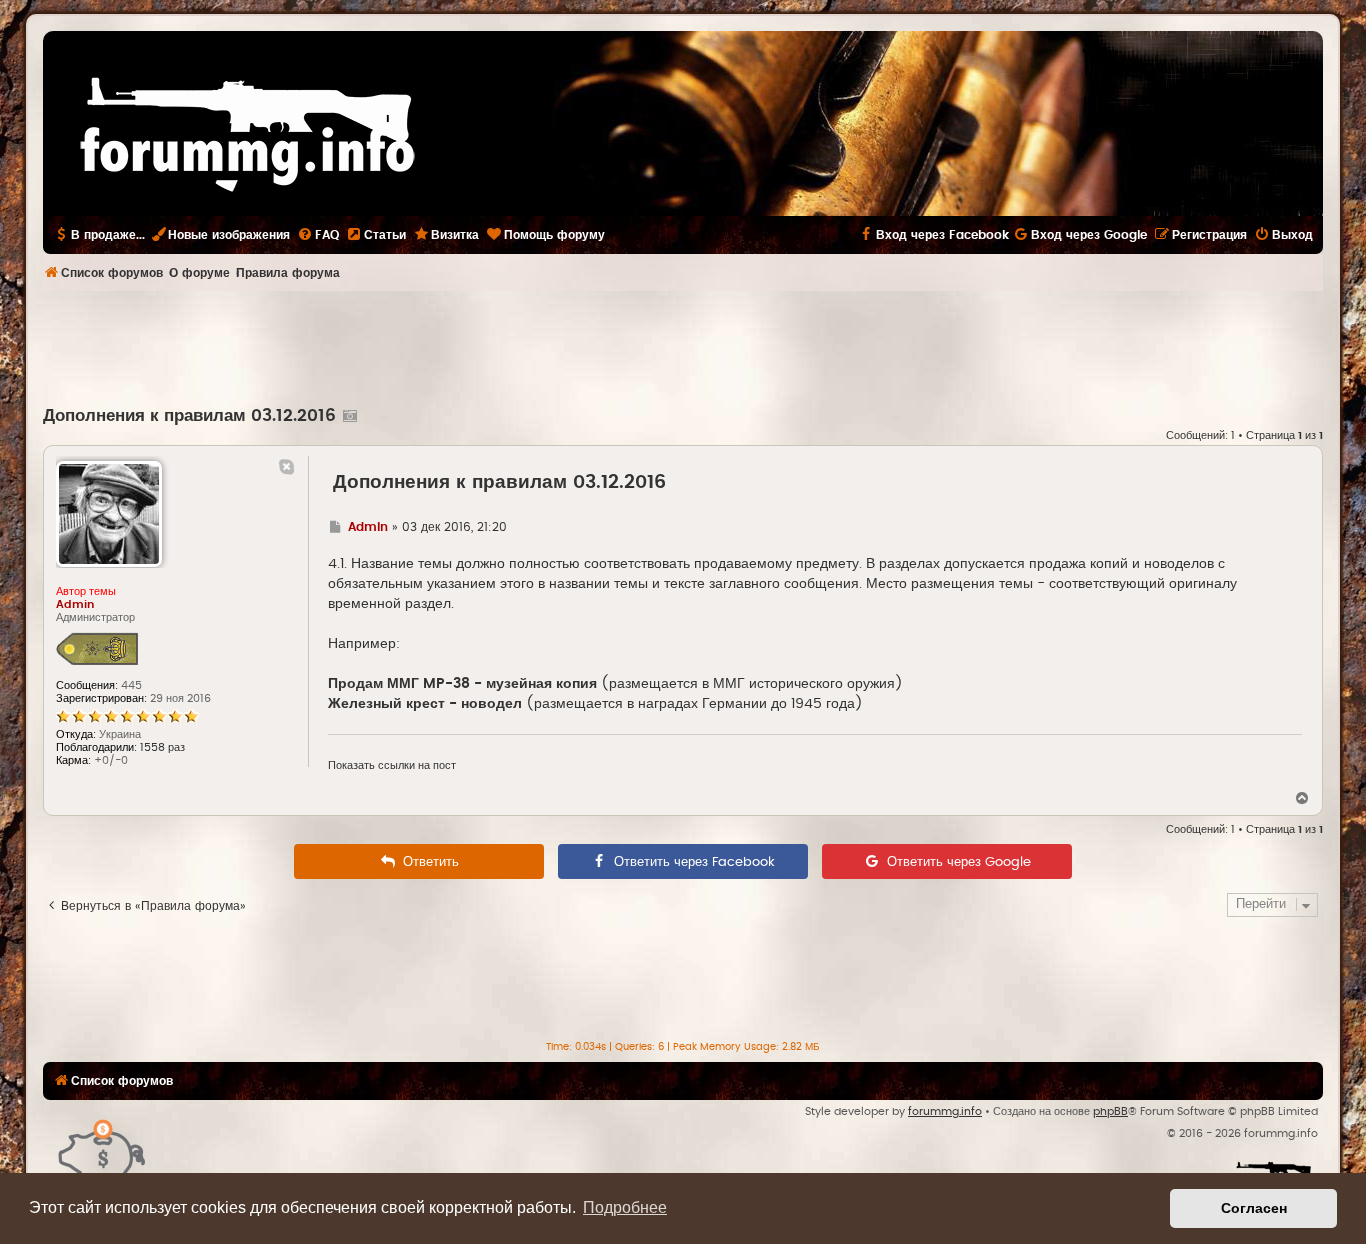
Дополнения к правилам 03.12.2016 (189, 416)
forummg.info (945, 1111)
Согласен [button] (1254, 1208)
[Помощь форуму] (102, 1150)
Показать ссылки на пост (392, 765)
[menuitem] (318, 235)
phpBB (1110, 1111)
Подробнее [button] (625, 1207)
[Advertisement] (683, 346)
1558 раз (162, 747)
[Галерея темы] (347, 416)
